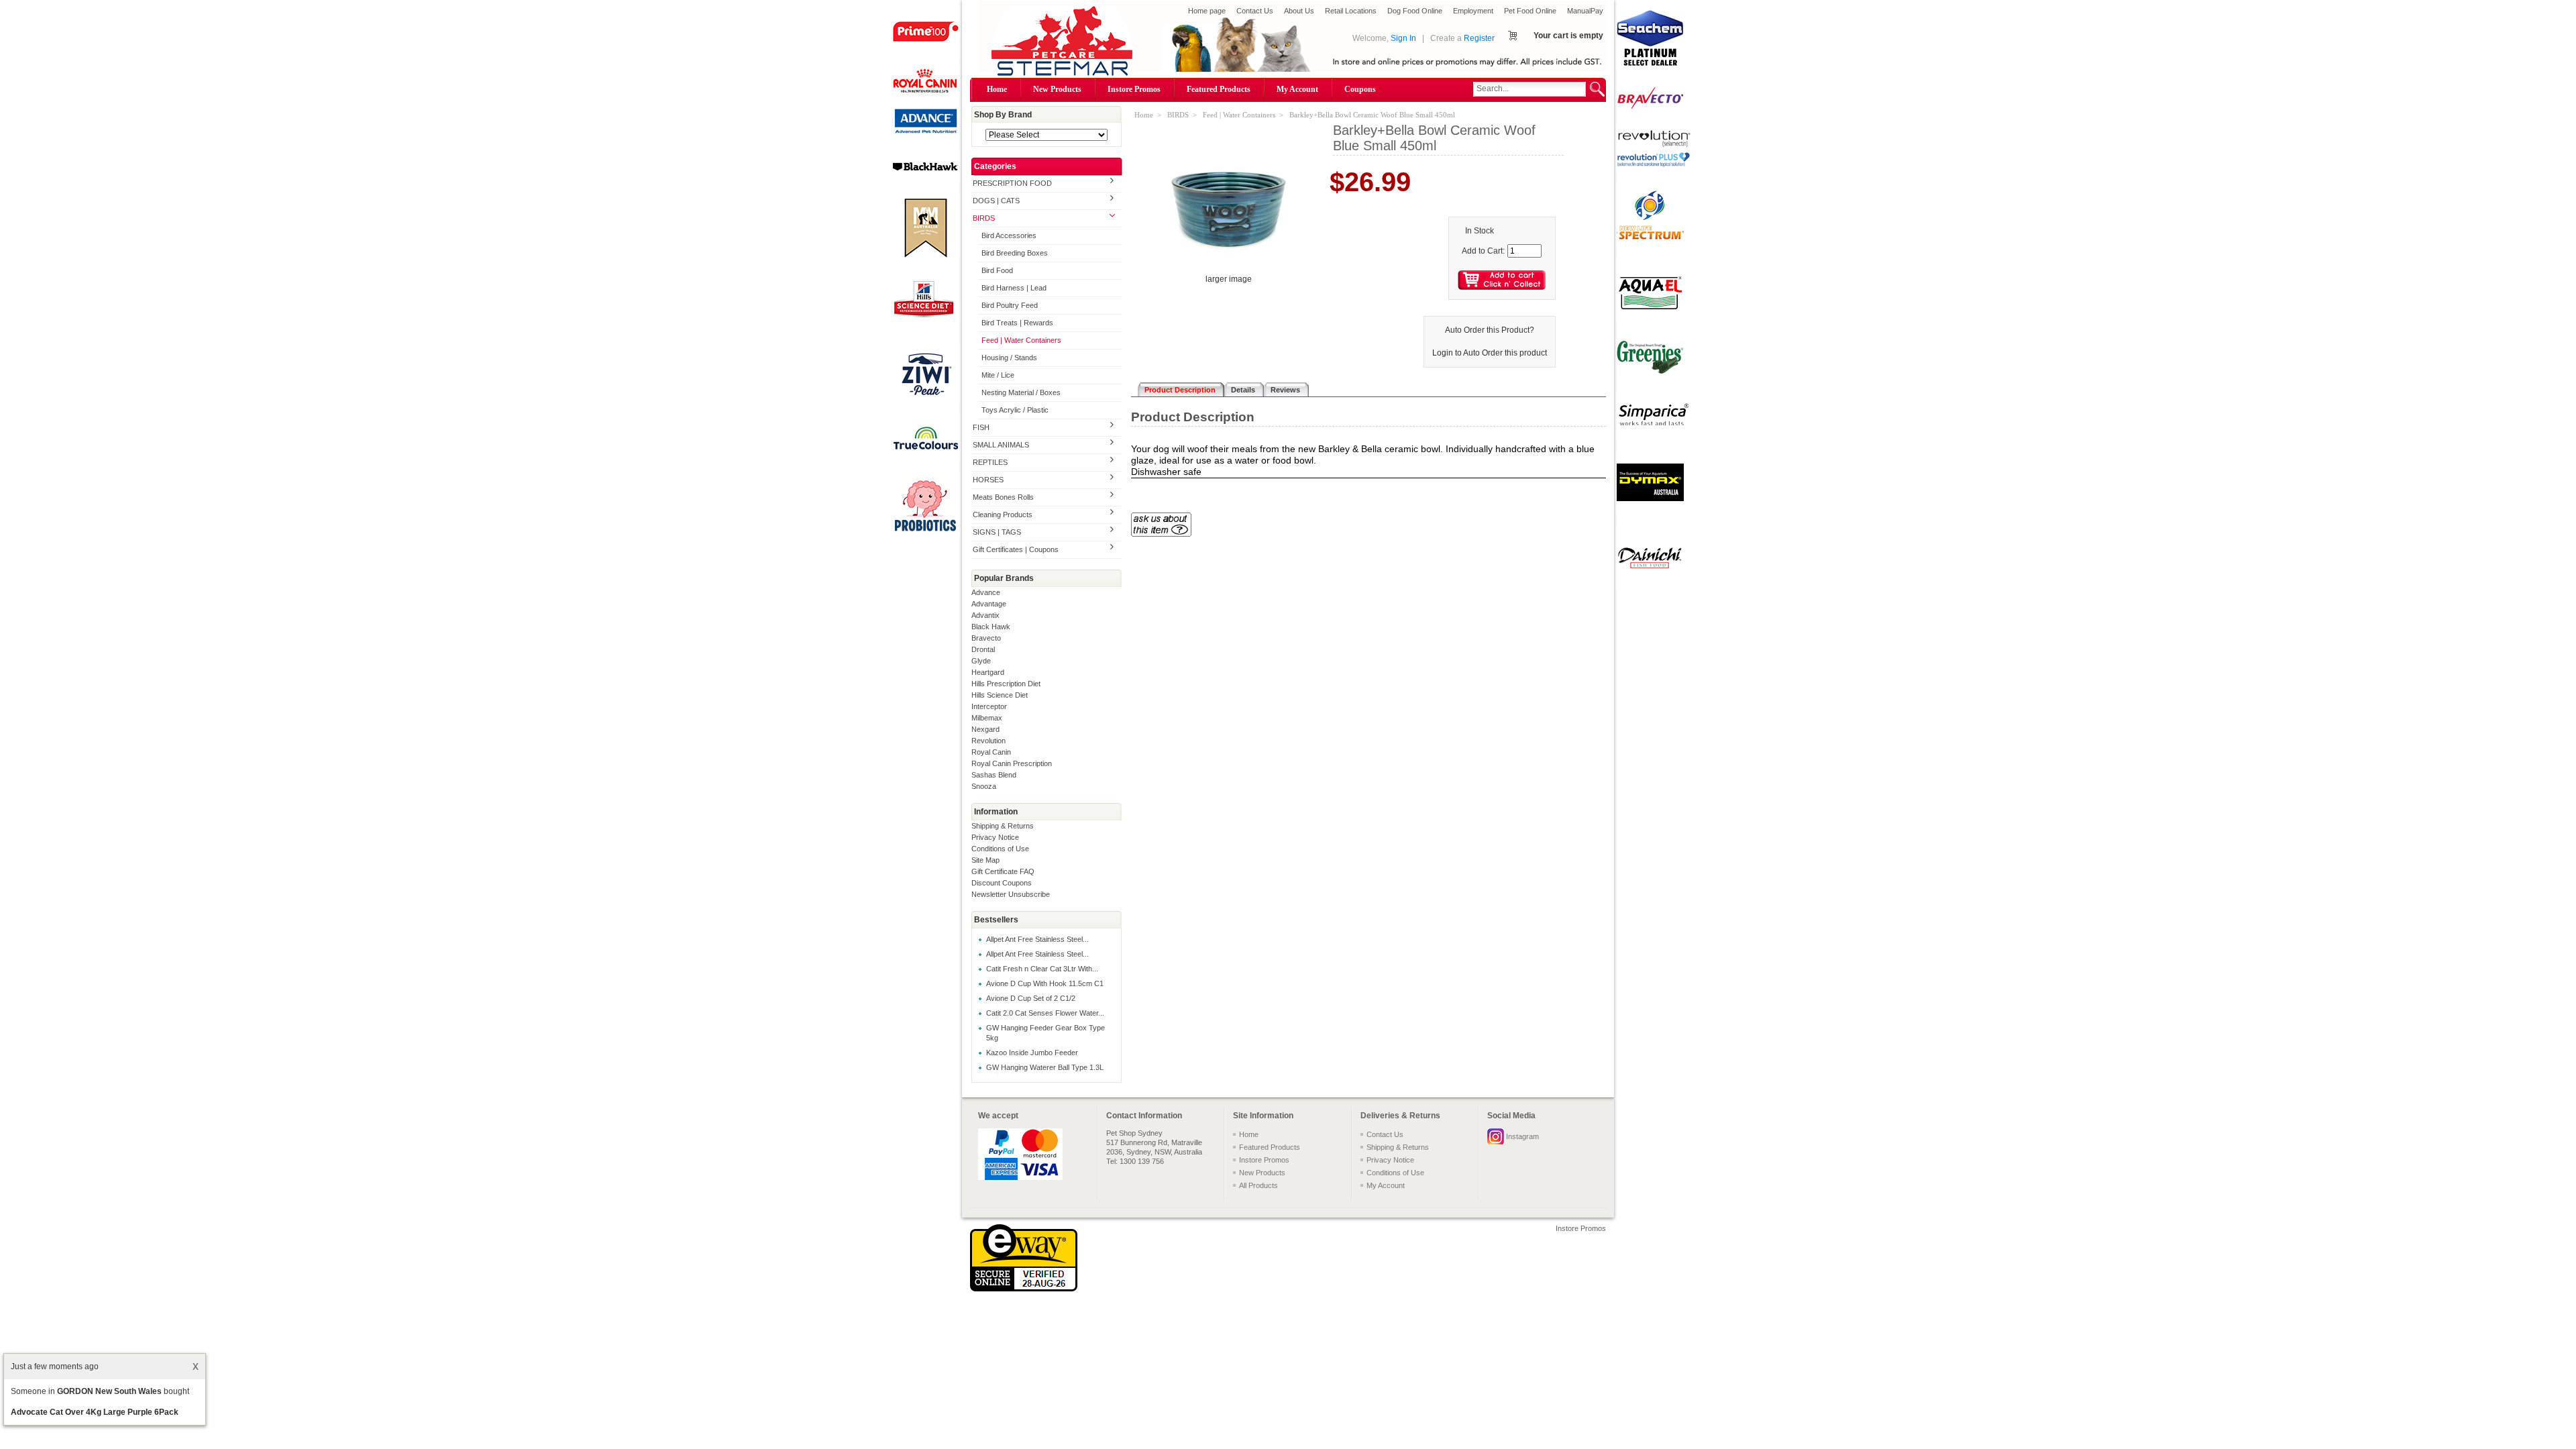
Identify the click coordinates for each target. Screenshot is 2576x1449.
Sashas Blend (994, 775)
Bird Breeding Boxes (1015, 253)
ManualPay (1585, 11)
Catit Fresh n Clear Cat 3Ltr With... (1042, 969)
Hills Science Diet (1000, 695)
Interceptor (989, 706)
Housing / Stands (1009, 358)
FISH (981, 427)
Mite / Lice (998, 375)
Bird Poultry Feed (1010, 305)
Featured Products (1219, 89)
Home (997, 89)
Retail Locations (1351, 11)
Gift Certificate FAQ (1003, 871)
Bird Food (997, 270)
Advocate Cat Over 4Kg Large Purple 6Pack (95, 1412)
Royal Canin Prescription (1012, 763)
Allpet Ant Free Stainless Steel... (1037, 939)
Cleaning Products (1003, 515)
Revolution (988, 741)
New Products (1057, 89)
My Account (1297, 89)
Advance (986, 592)
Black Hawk (991, 627)
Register (1479, 38)
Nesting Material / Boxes (1021, 392)
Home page (1207, 11)
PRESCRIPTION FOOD (1012, 183)
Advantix (985, 615)
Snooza (984, 786)
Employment (1473, 11)
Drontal (983, 649)
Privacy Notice (995, 837)
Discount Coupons (1002, 883)
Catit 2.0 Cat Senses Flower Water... (1045, 1013)
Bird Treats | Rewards (1017, 323)
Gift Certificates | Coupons (1016, 549)
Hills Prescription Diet (1006, 684)
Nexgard (985, 729)
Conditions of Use (1000, 849)
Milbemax (987, 718)
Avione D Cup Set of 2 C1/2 (1031, 998)
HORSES (988, 480)
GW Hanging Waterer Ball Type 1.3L (1045, 1067)
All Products (1258, 1185)
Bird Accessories (1009, 235)
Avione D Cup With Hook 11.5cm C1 (1045, 983)
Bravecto (986, 638)
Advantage (989, 604)
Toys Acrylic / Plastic (1015, 410)
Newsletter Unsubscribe (1011, 894)
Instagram (1522, 1136)
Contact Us (1255, 11)
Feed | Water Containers (1021, 340)
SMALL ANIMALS (1001, 445)
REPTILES (990, 462)
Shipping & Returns (1003, 826)
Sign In (1403, 38)
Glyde (981, 661)
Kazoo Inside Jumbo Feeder (1032, 1053)
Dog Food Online (1415, 11)
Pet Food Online (1530, 11)
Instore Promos (1134, 89)
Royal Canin (991, 752)
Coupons (1360, 89)
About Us (1299, 11)
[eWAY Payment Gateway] (1024, 1289)
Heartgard (988, 672)
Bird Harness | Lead (1014, 288)
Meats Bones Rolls (1003, 497)
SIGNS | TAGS (997, 532)
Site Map (985, 860)
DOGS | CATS (996, 201)
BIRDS (984, 218)
